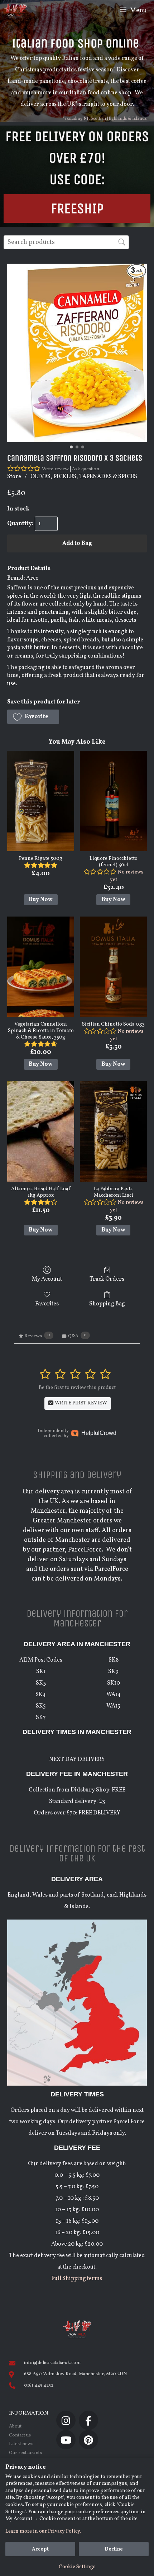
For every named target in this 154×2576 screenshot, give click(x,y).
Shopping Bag (107, 1304)
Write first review (80, 1403)
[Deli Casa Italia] (15, 11)
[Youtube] (66, 2440)
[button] (33, 717)
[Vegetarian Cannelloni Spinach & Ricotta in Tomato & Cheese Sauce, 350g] (41, 967)
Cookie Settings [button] (77, 2567)
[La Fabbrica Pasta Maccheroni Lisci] (113, 1131)
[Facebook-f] (88, 2420)
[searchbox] (66, 242)
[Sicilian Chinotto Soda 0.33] (113, 967)
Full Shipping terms (77, 2279)
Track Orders (107, 1279)
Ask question (86, 469)
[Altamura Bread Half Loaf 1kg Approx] (41, 1131)
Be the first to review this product (77, 1388)
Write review (55, 469)
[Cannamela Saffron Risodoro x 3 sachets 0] (77, 353)
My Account (47, 1279)
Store (14, 477)
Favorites (47, 1304)
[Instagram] (66, 2420)
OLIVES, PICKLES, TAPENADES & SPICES (84, 477)
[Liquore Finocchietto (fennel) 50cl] (113, 801)
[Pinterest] (88, 2440)
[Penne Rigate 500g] (41, 801)
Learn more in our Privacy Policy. (43, 2531)
